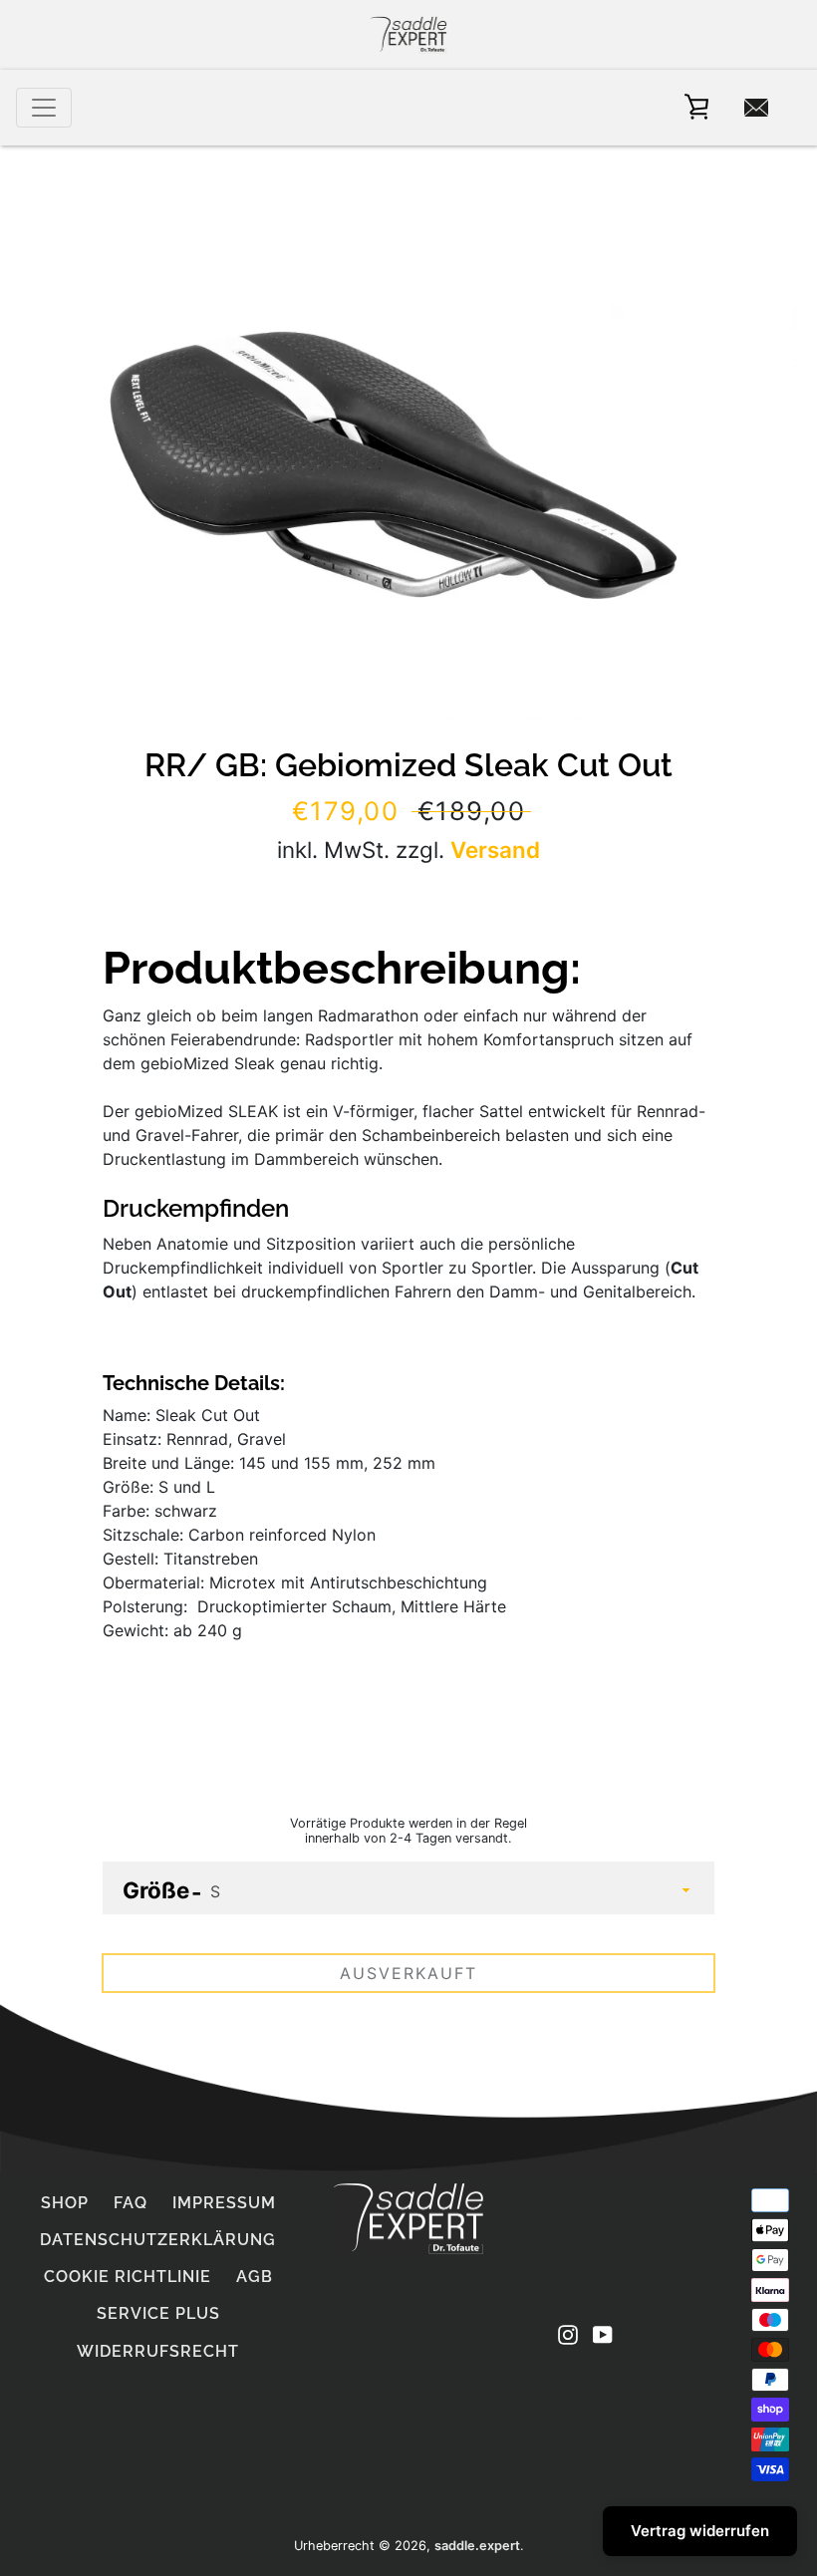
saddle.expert (477, 2546)
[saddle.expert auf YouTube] (603, 2333)
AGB (255, 2277)
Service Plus (158, 2313)
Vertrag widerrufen (700, 2531)
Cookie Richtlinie (128, 2277)
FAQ (131, 2203)
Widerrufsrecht (158, 2351)
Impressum (224, 2203)
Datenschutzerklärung (158, 2240)
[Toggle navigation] (44, 108)
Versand (495, 850)
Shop (65, 2203)
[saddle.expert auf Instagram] (568, 2333)
